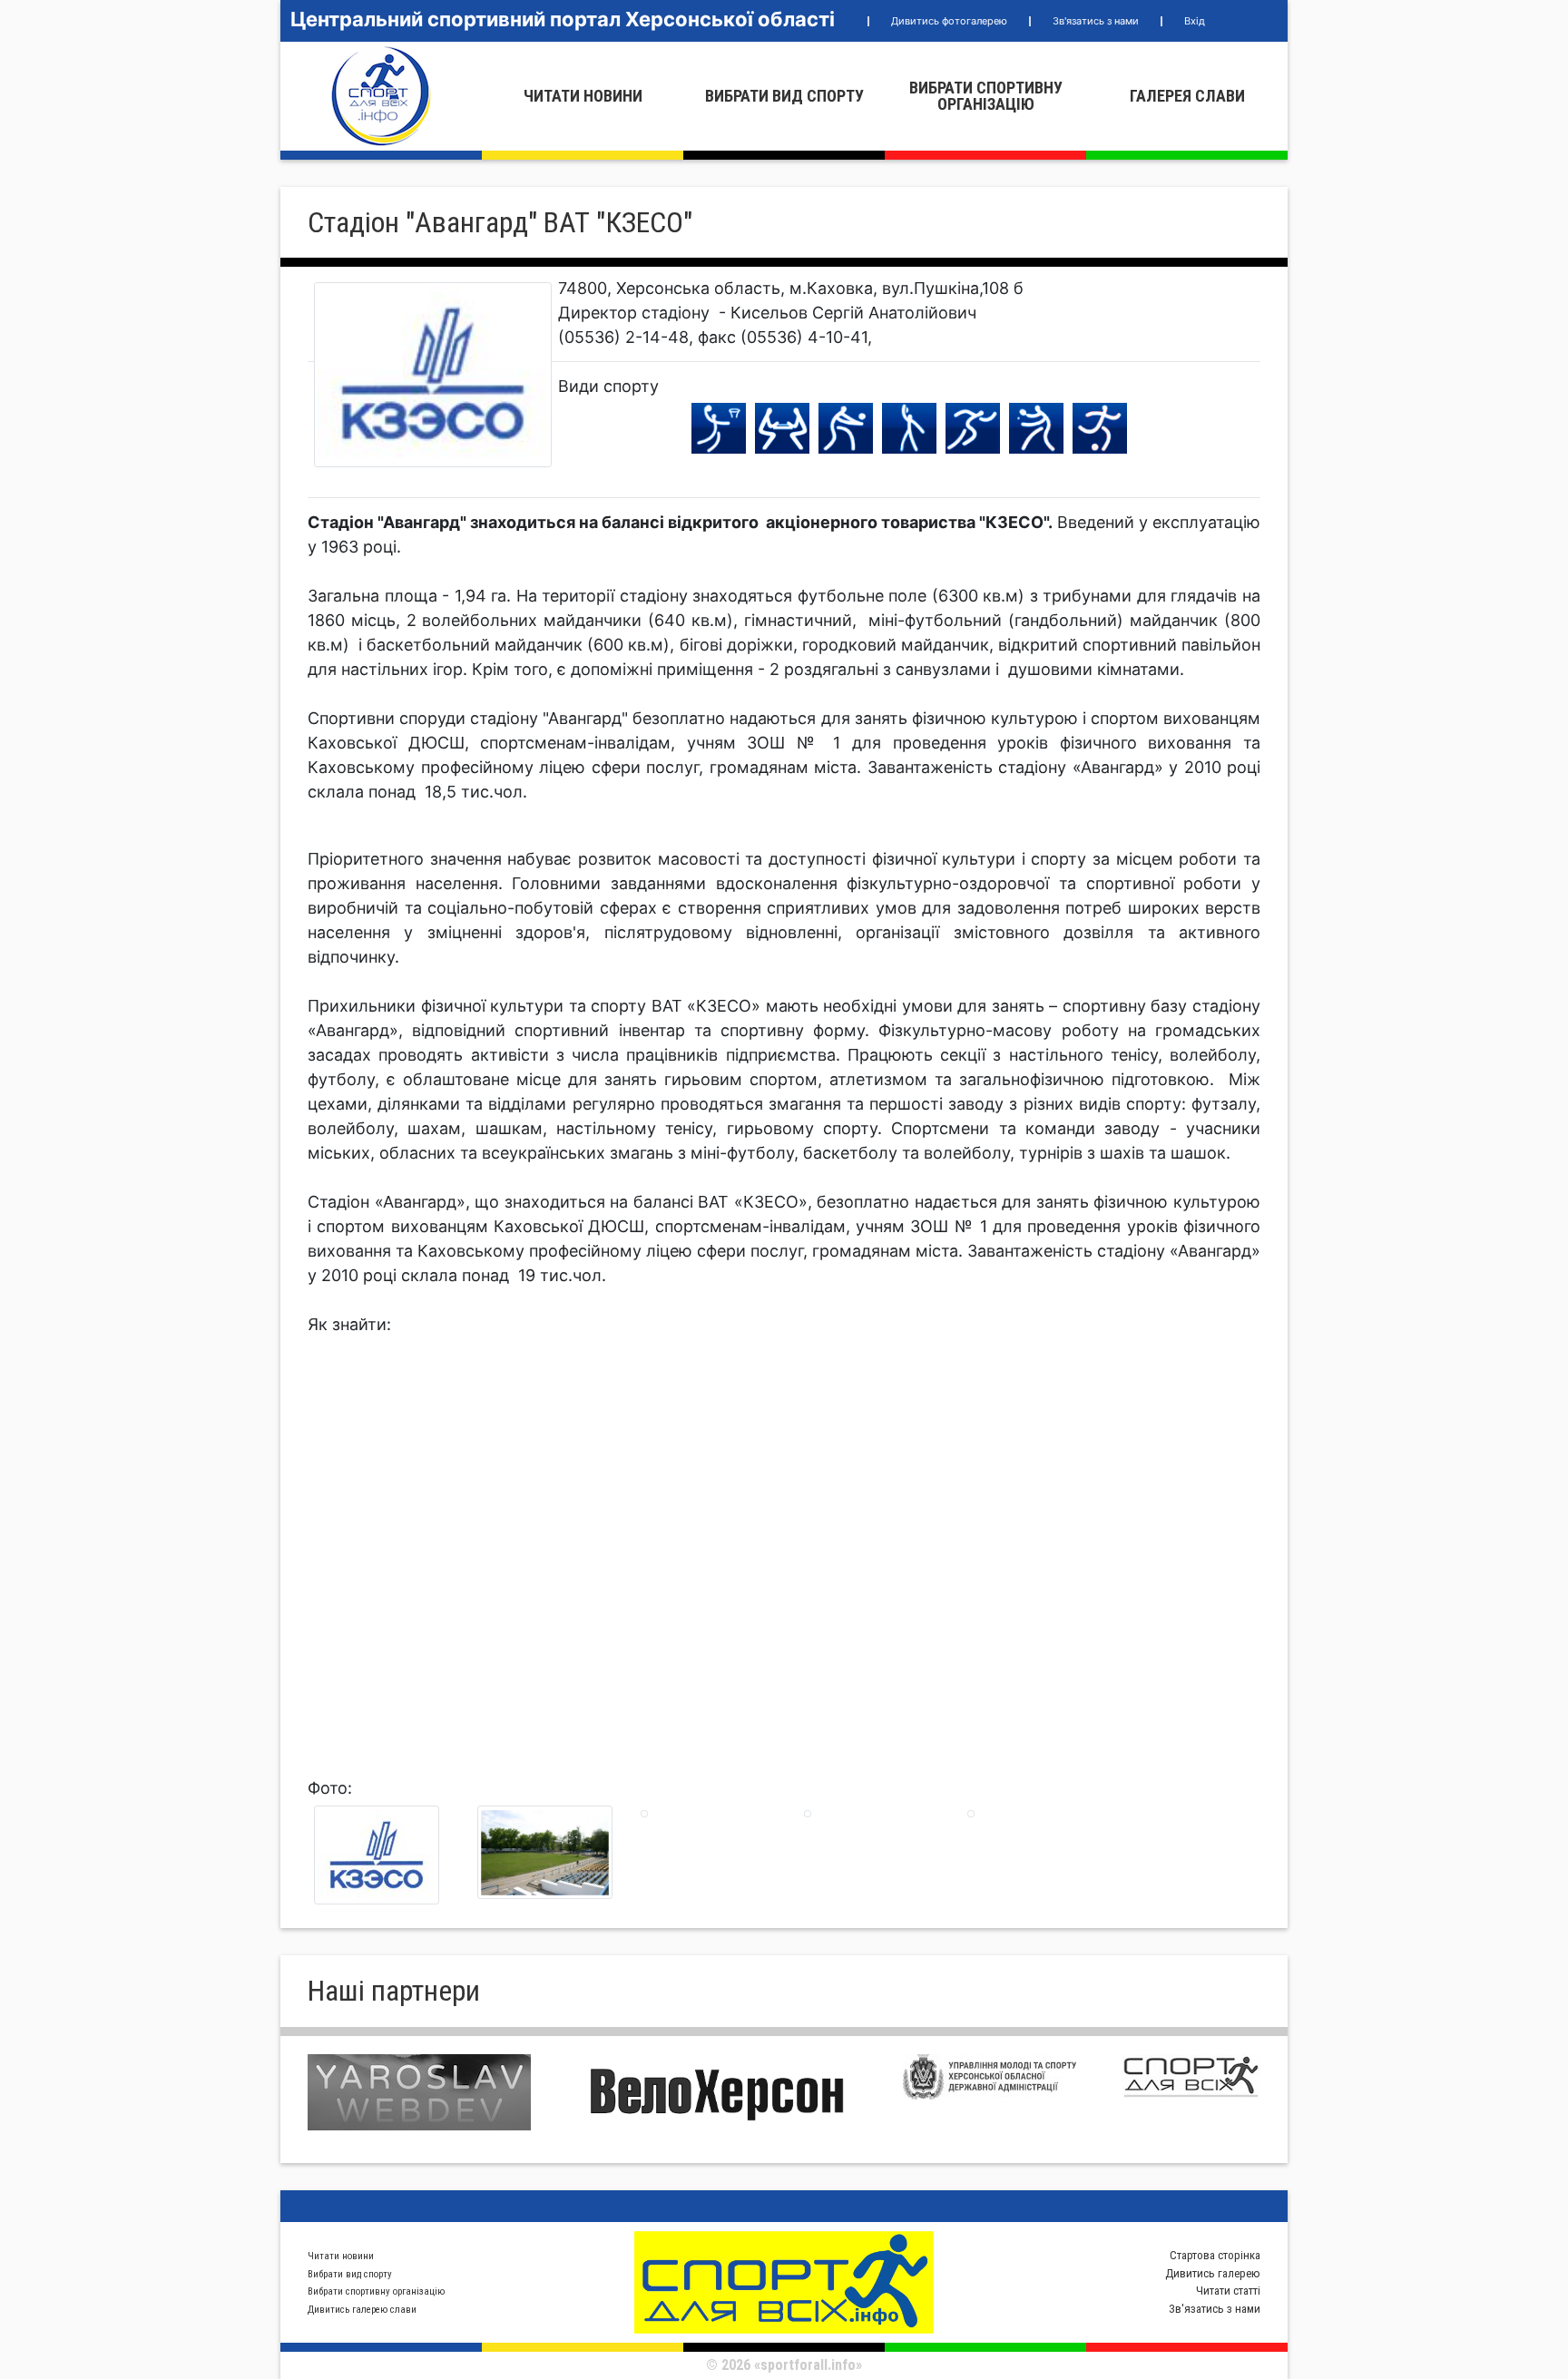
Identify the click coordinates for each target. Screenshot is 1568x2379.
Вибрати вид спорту (784, 96)
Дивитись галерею (1213, 2273)
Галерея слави (1187, 96)
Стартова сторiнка (1215, 2255)
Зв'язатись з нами (1096, 21)
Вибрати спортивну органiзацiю (986, 96)
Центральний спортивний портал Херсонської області (563, 19)
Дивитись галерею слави (362, 2310)
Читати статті (1228, 2291)
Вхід (1195, 21)
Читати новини (583, 96)
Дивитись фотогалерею (949, 21)
